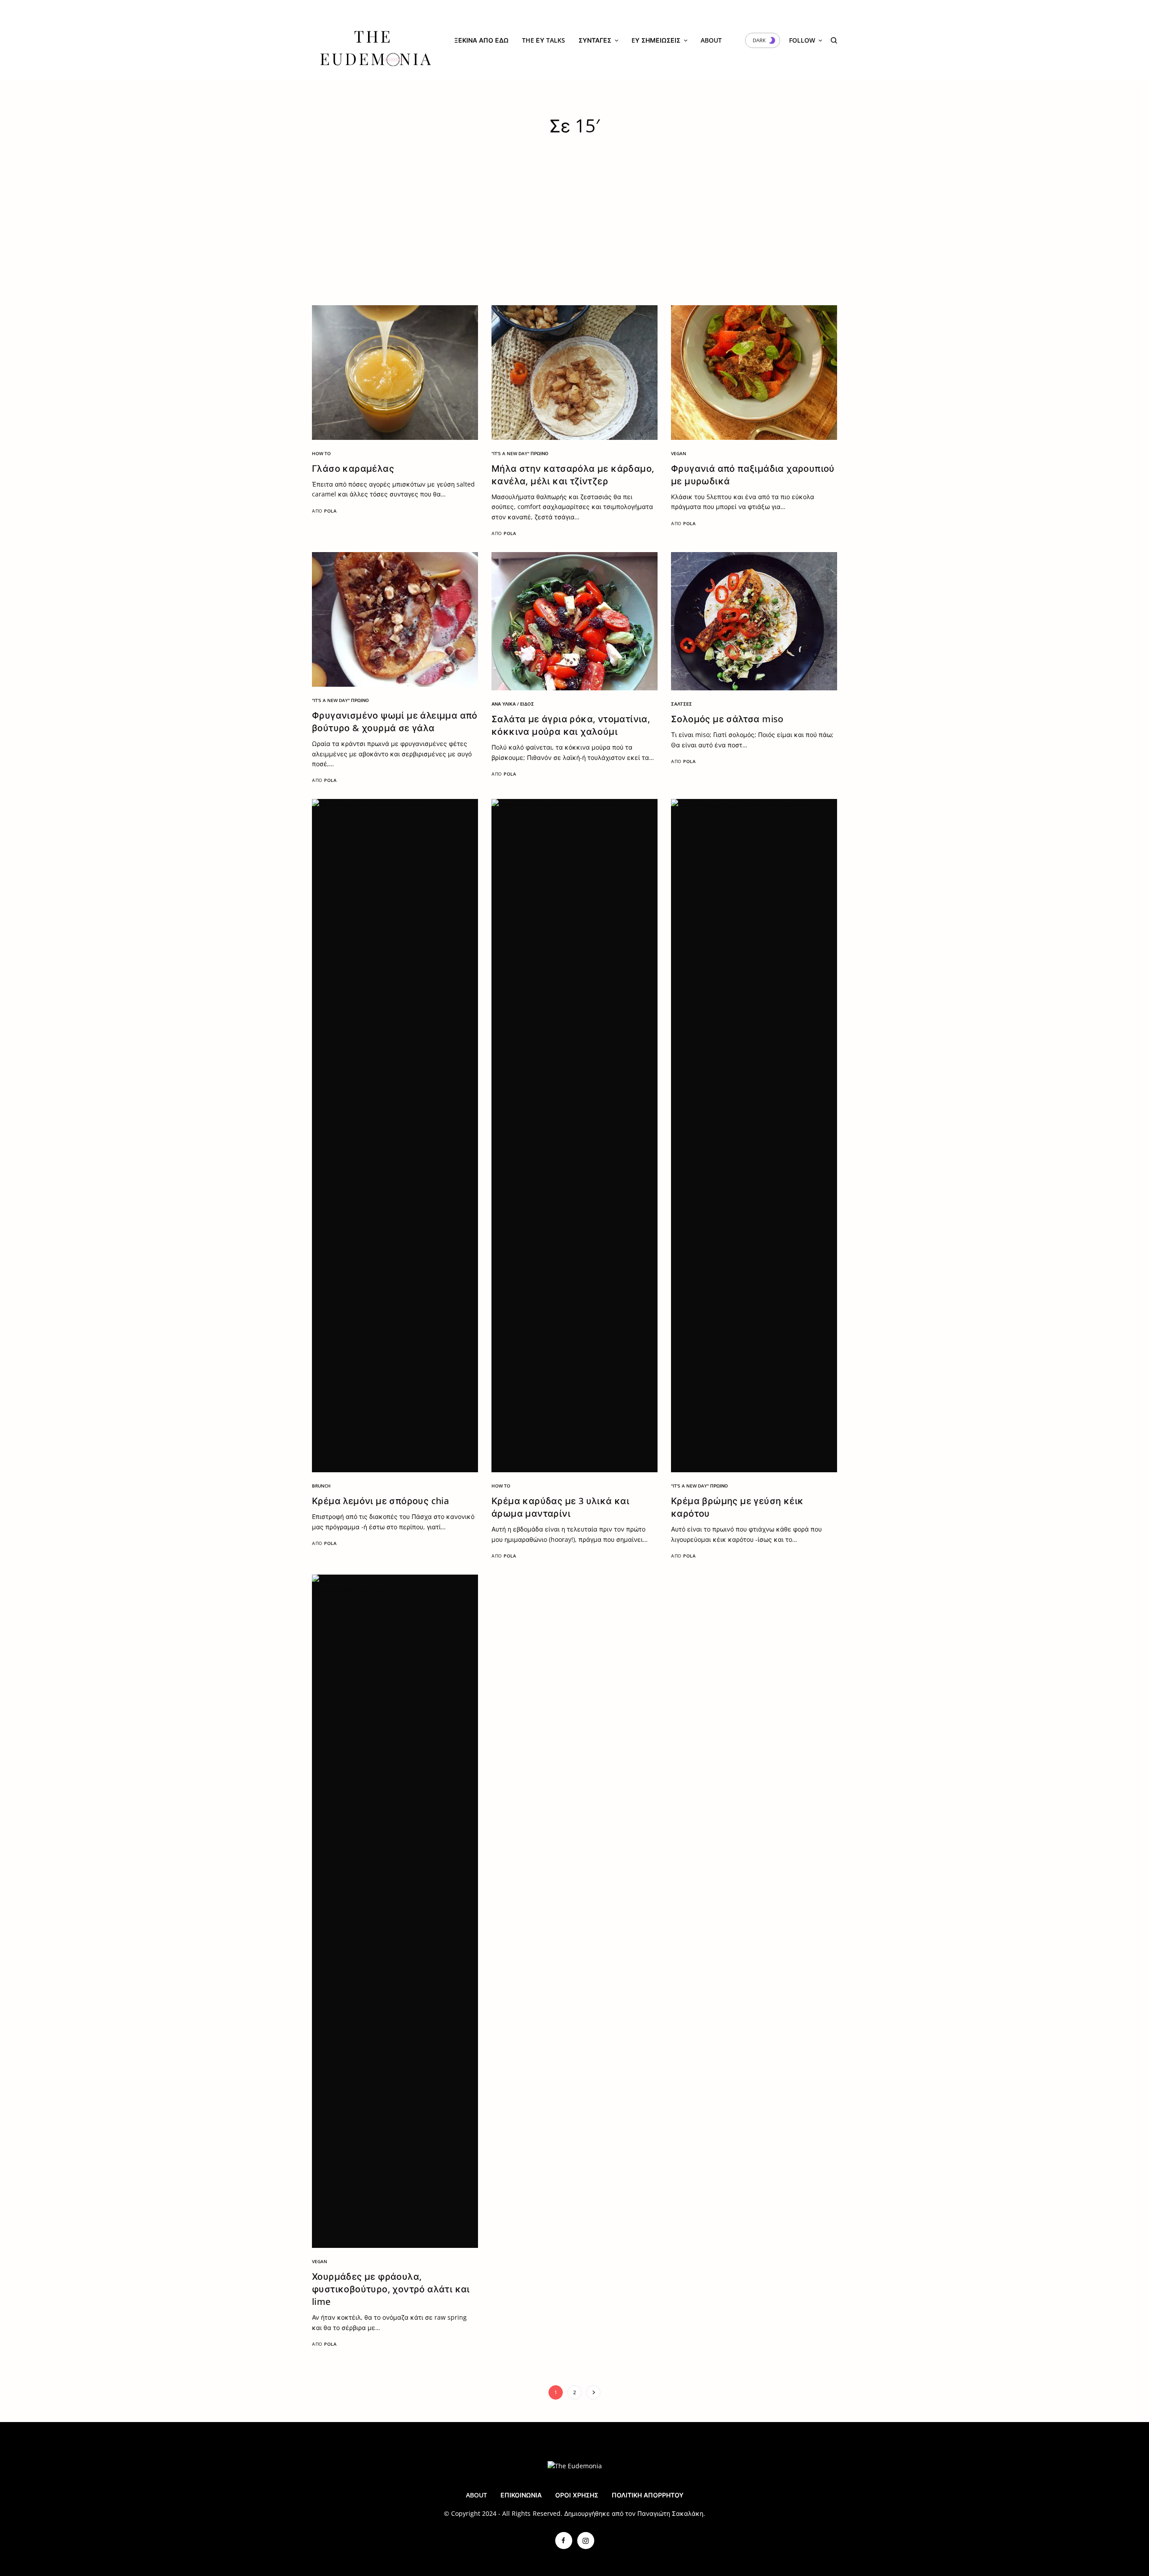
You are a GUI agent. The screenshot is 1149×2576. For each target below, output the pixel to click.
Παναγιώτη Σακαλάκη (670, 2513)
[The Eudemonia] (375, 40)
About (476, 2495)
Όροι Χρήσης (577, 2495)
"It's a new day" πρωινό (520, 453)
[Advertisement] (574, 238)
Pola (330, 511)
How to (321, 453)
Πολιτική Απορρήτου (648, 2495)
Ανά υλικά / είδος (513, 704)
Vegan (679, 453)
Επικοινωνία (521, 2495)
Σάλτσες (682, 704)
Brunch (321, 1486)
